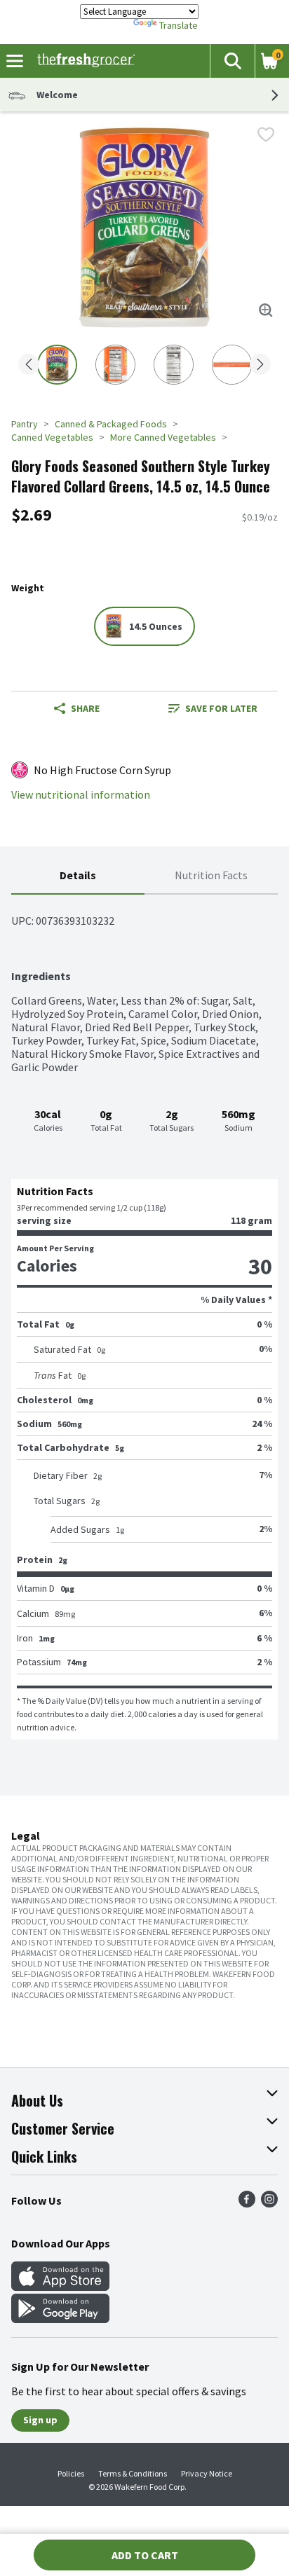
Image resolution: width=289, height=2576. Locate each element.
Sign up (40, 2420)
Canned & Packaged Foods (111, 424)
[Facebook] (247, 2203)
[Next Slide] (260, 365)
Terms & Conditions (133, 2473)
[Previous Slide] (29, 365)
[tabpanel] (144, 1317)
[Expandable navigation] (15, 61)
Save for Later (221, 708)
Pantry (25, 424)
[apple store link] (60, 2287)
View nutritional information (81, 795)
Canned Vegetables (52, 437)
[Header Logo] (83, 61)
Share (85, 708)
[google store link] (60, 2319)
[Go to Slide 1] (57, 365)
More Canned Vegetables (163, 437)
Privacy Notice (207, 2473)
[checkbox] (266, 135)
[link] (213, 708)
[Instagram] (269, 2203)
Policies (71, 2473)
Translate (179, 25)
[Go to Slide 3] (174, 365)
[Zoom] (266, 310)
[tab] (78, 876)
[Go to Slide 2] (115, 365)
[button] (232, 61)
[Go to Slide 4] (232, 365)
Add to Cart (145, 2555)
